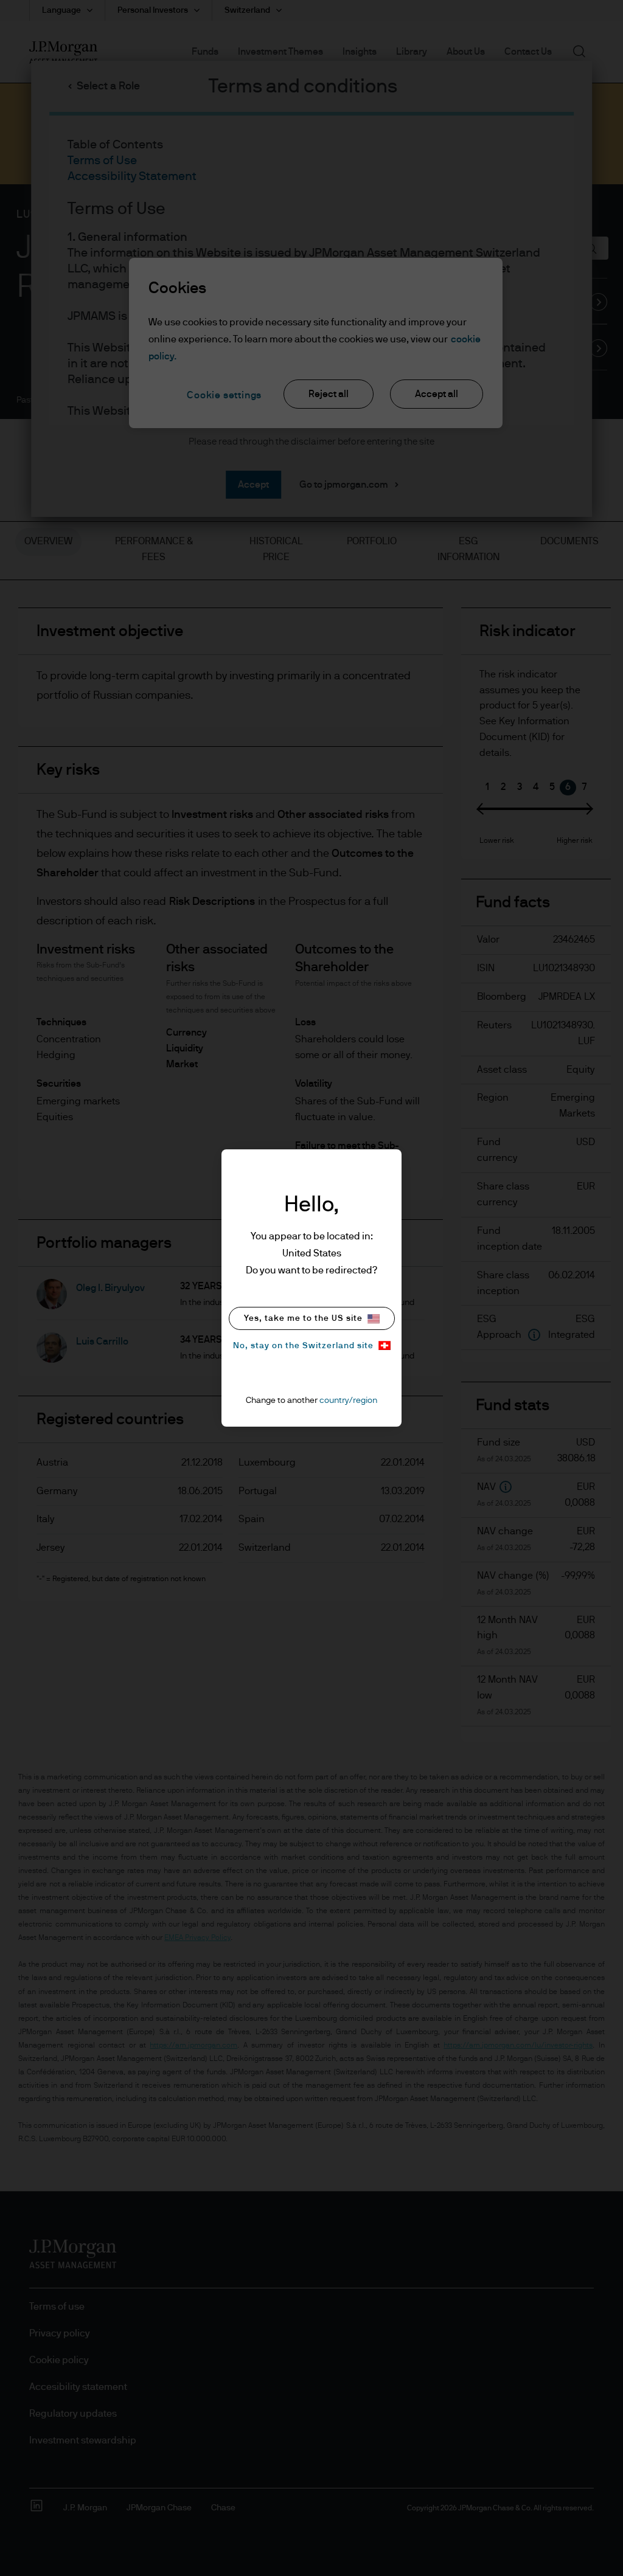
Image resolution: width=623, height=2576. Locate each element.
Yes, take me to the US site (303, 1318)
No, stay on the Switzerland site (303, 1346)
